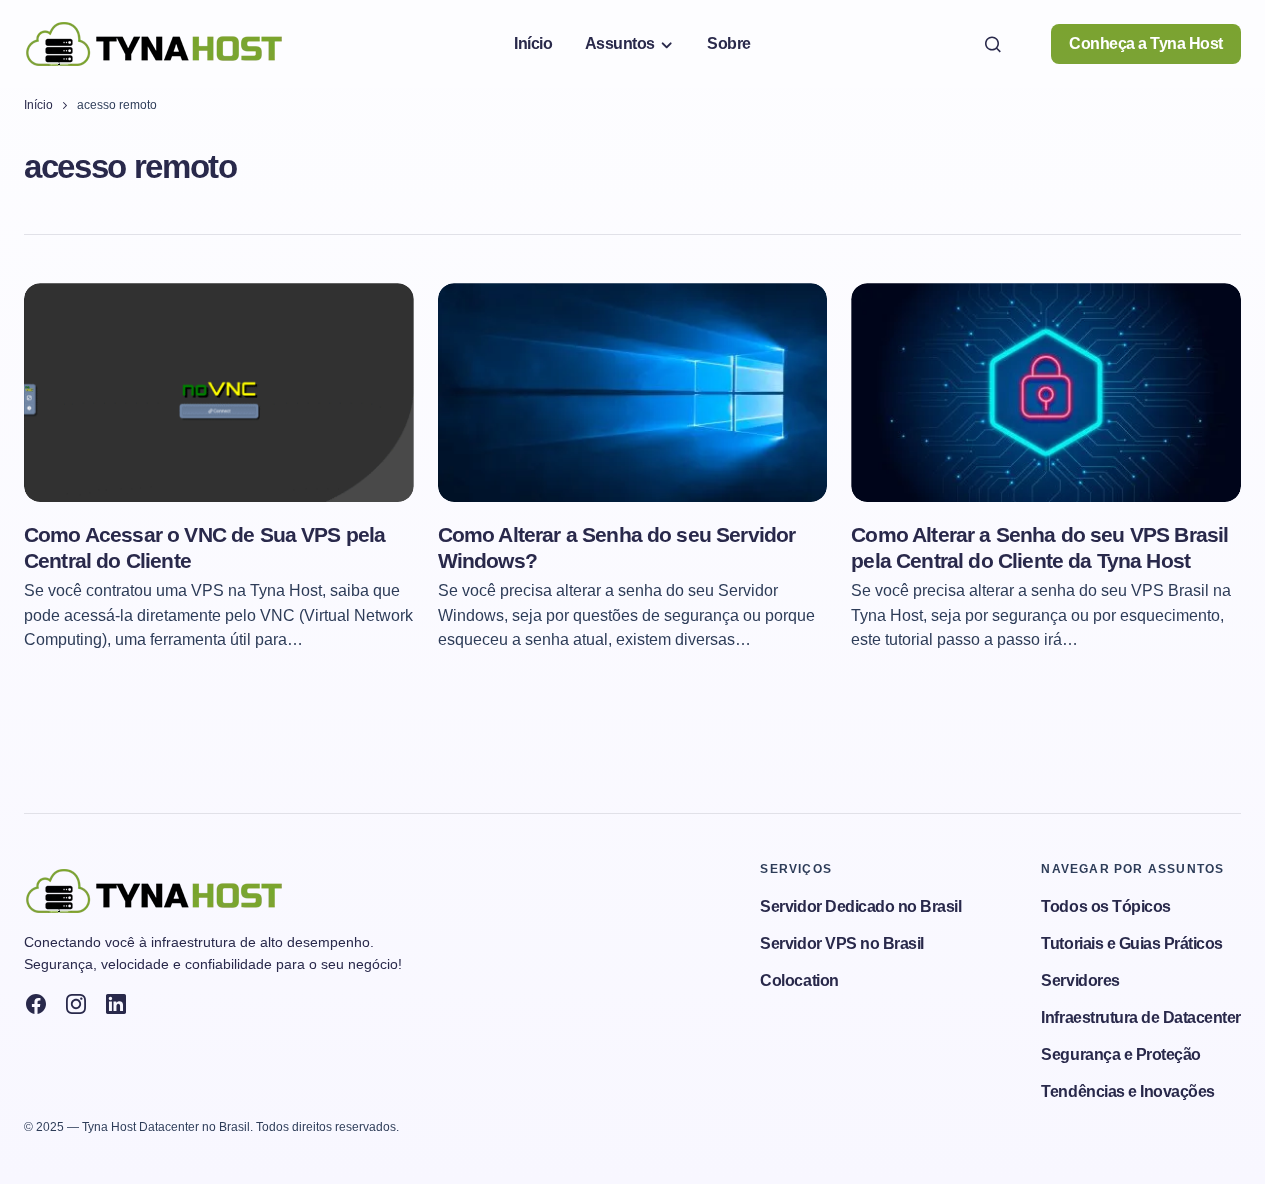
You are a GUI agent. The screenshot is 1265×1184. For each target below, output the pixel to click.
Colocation (799, 980)
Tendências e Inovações (1127, 1091)
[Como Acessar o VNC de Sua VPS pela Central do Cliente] (219, 392)
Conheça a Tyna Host (1146, 43)
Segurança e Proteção (1120, 1054)
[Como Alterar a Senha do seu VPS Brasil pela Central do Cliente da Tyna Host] (1046, 392)
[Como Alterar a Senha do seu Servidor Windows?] (633, 392)
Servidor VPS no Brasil (841, 943)
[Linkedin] (116, 1004)
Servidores (1080, 980)
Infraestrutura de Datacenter (1141, 1017)
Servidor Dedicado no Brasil (860, 906)
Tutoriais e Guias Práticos (1132, 943)
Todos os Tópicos (1105, 906)
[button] (993, 44)
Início (38, 105)
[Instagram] (76, 1004)
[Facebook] (36, 1004)
